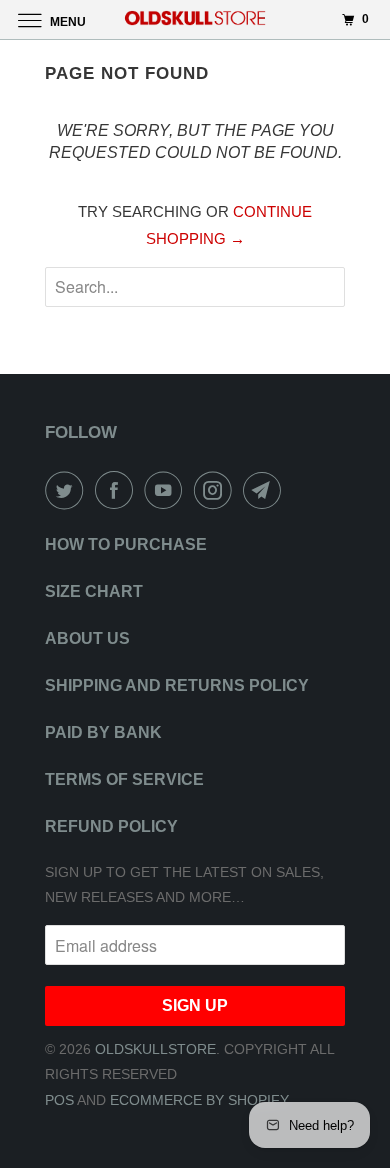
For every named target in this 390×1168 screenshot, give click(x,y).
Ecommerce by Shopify (199, 1100)
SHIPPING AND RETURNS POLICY (177, 685)
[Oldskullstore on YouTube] (167, 490)
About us (87, 638)
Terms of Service (124, 779)
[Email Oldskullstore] (266, 490)
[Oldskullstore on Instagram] (217, 490)
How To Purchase (126, 544)
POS (59, 1100)
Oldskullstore (155, 1049)
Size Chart (94, 591)
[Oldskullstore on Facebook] (118, 490)
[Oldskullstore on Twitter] (68, 490)
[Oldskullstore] (195, 19)
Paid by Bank (103, 732)
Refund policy (111, 826)
